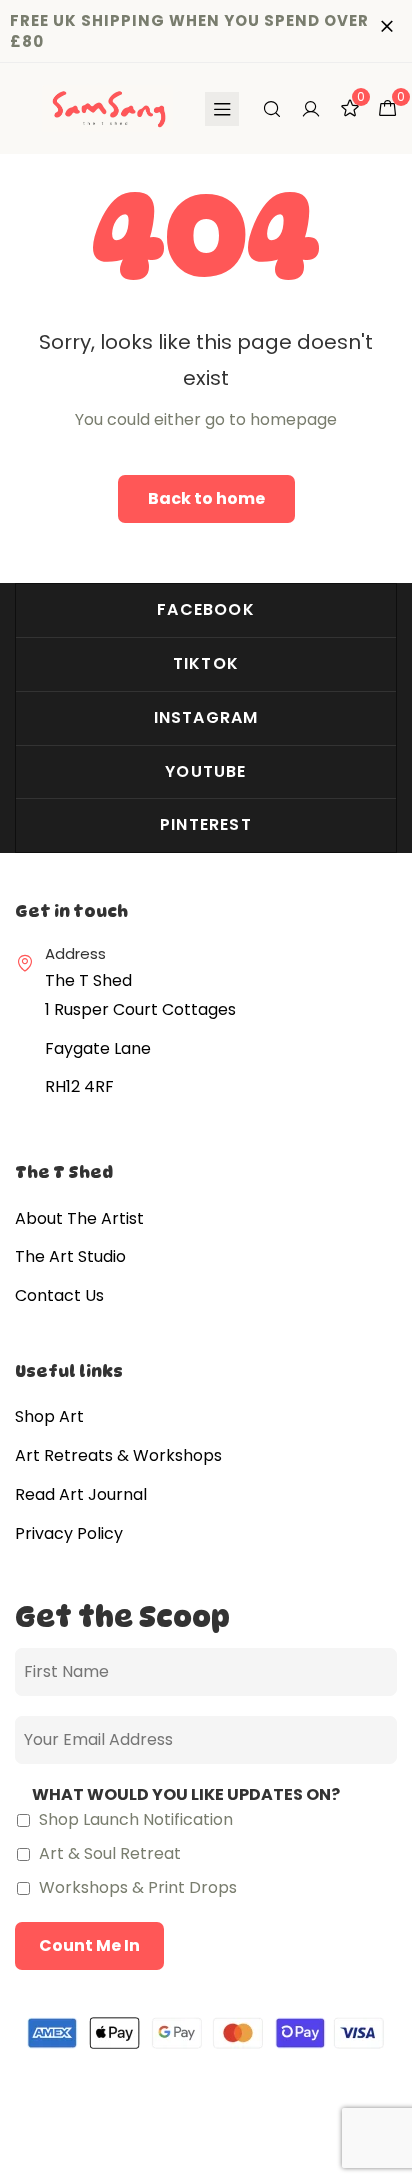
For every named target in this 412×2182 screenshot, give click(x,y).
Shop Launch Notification (134, 1819)
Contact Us (59, 1295)
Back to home (206, 498)
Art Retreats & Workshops (118, 1455)
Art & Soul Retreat (108, 1853)
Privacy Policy (69, 1533)
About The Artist (79, 1218)
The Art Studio (70, 1256)
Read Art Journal (81, 1494)
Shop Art (49, 1416)
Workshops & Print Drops (136, 1887)
